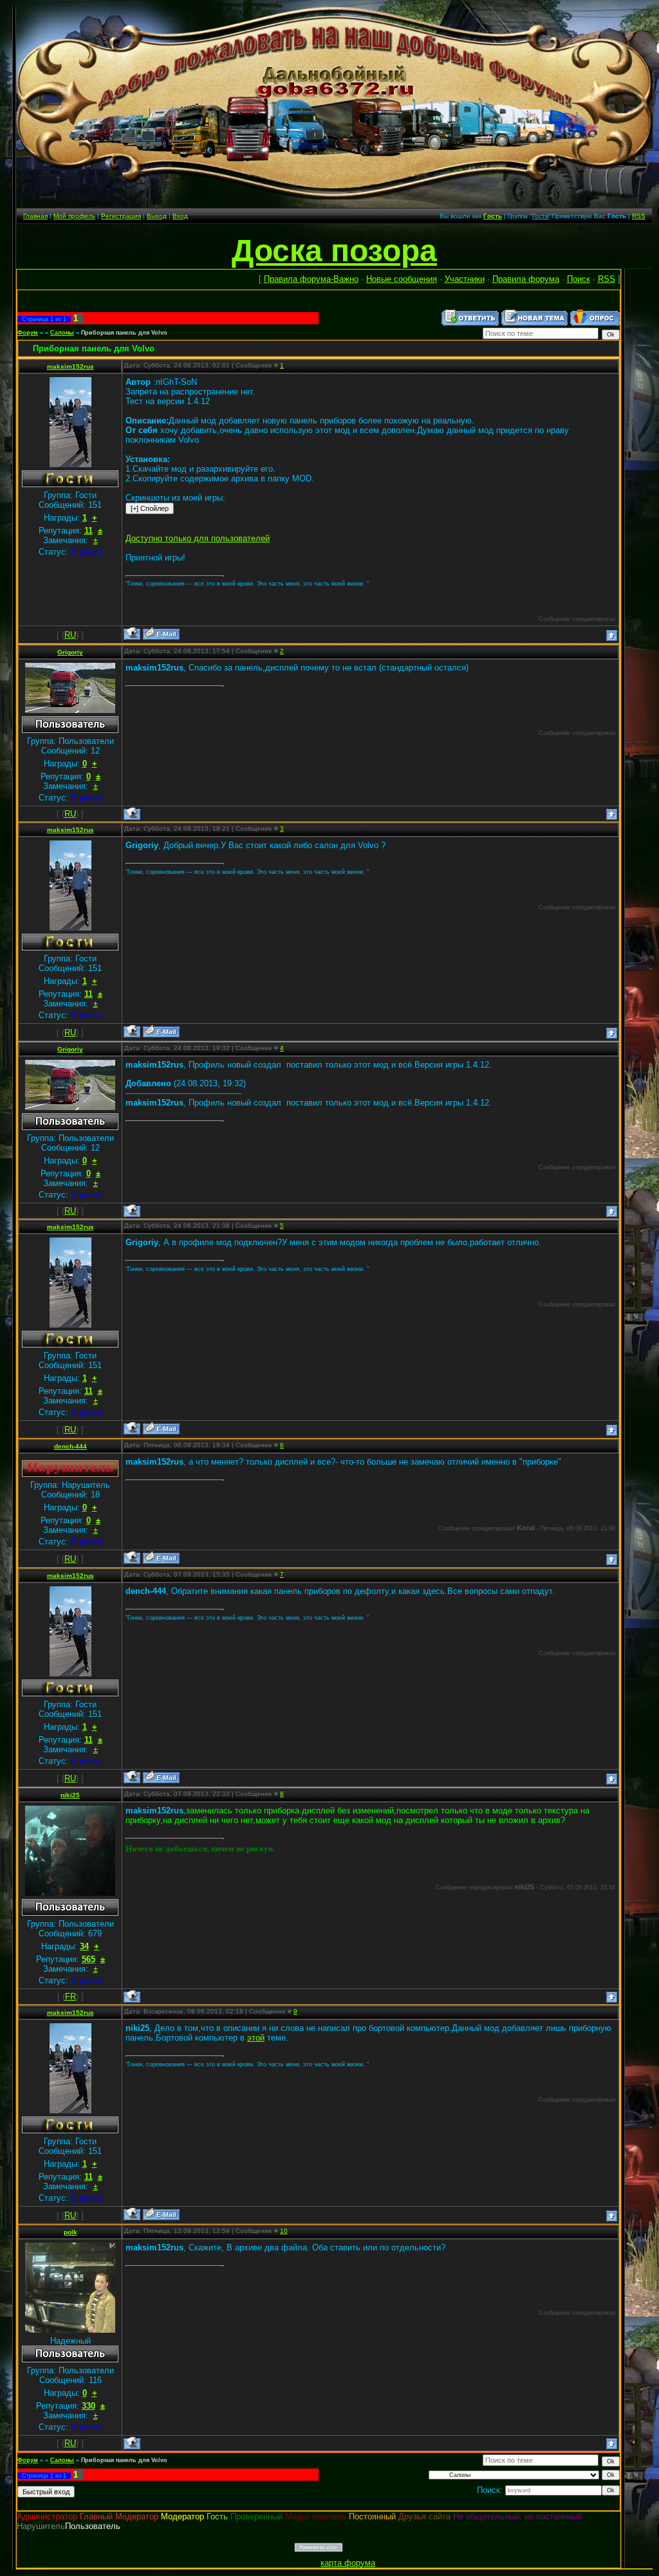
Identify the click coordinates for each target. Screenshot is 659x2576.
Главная (35, 216)
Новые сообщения (402, 279)
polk (70, 2232)
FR (70, 1997)
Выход (157, 216)
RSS (639, 216)
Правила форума (526, 279)
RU (70, 635)
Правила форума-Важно (311, 279)
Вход (180, 216)
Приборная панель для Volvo (124, 333)
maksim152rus (70, 366)
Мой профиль (74, 216)
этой (256, 2038)
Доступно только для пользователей (198, 538)
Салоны (62, 333)
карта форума (348, 2563)
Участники (465, 279)
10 (284, 2231)
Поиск (579, 279)
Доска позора (334, 251)
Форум (28, 333)
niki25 (70, 1795)
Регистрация (121, 216)
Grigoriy (70, 652)
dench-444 (70, 1446)
